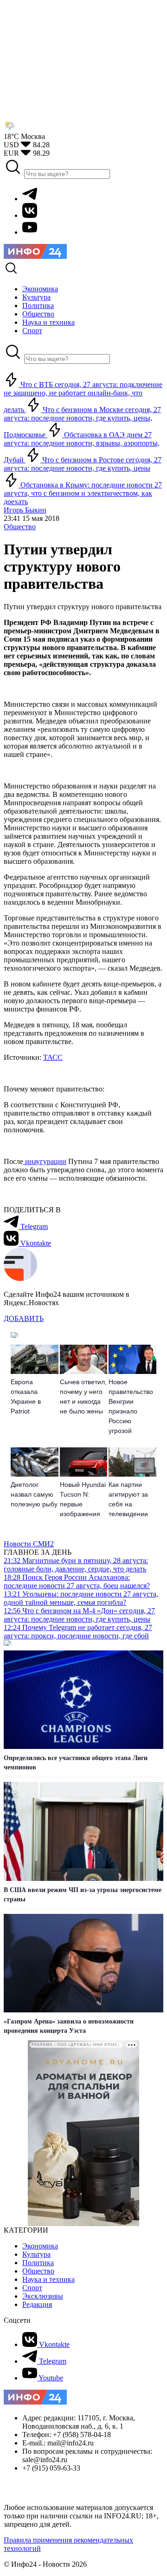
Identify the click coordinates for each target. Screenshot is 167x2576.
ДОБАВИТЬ (24, 1318)
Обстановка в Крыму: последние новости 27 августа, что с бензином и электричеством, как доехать (83, 493)
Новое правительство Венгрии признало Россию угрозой (131, 1406)
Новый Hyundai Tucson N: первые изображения (83, 1499)
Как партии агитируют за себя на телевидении (128, 1499)
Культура (36, 2254)
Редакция (37, 2304)
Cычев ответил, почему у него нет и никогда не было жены (83, 1396)
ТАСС (53, 1057)
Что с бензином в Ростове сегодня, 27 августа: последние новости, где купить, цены (83, 464)
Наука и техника (48, 2279)
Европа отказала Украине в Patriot (26, 1396)
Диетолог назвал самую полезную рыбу (34, 1494)
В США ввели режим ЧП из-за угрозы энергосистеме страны (83, 1895)
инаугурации (45, 1161)
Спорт (32, 2288)
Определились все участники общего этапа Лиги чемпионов (76, 1763)
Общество (20, 527)
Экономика (40, 2246)
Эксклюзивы (43, 2296)
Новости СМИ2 (29, 1544)
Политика (38, 2263)
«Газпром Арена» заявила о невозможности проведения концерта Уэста (69, 2026)
